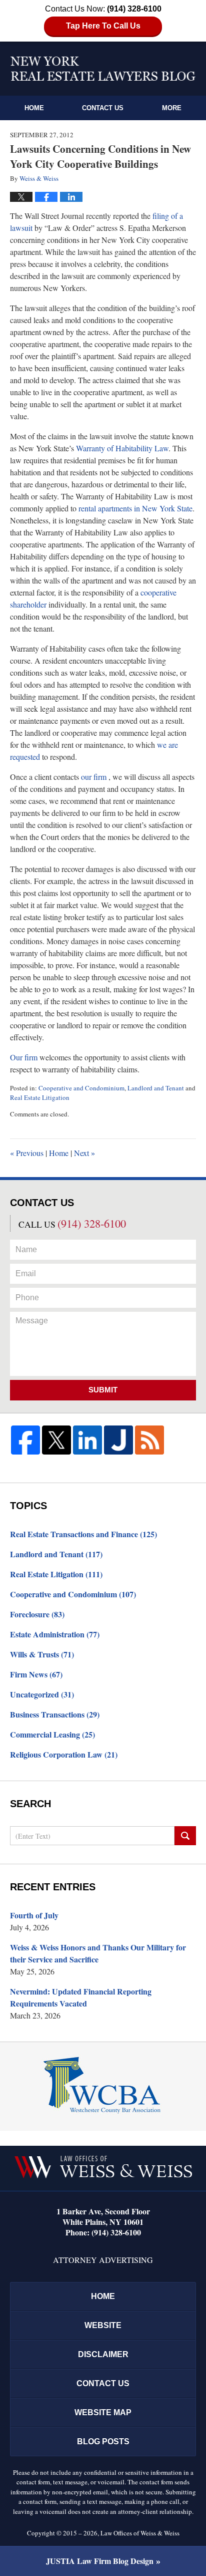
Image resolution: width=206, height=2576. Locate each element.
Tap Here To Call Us (103, 26)
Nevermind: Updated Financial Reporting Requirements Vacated (81, 1997)
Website (103, 2325)
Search (185, 1836)
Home (34, 108)
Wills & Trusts (42, 1654)
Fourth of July (34, 1915)
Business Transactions (55, 1714)
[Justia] (118, 1440)
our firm (94, 777)
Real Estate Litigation (40, 1097)
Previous (27, 1153)
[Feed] (149, 1440)
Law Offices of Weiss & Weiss (140, 2533)
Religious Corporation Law (64, 1754)
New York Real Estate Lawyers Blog (103, 69)
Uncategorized (42, 1694)
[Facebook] (25, 1440)
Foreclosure (37, 1614)
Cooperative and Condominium (81, 1088)
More (172, 108)
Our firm (24, 1057)
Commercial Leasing (52, 1734)
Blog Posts (103, 2442)
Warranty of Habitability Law (122, 448)
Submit (103, 1390)
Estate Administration (55, 1634)
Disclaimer (103, 2354)
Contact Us (103, 108)
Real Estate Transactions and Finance (83, 1534)
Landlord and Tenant (156, 1088)
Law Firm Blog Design (100, 2561)
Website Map (103, 2412)
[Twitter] (56, 1440)
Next (84, 1153)
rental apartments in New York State (135, 508)
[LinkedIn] (87, 1440)
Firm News (36, 1674)
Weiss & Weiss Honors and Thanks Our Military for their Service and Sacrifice (98, 1953)
